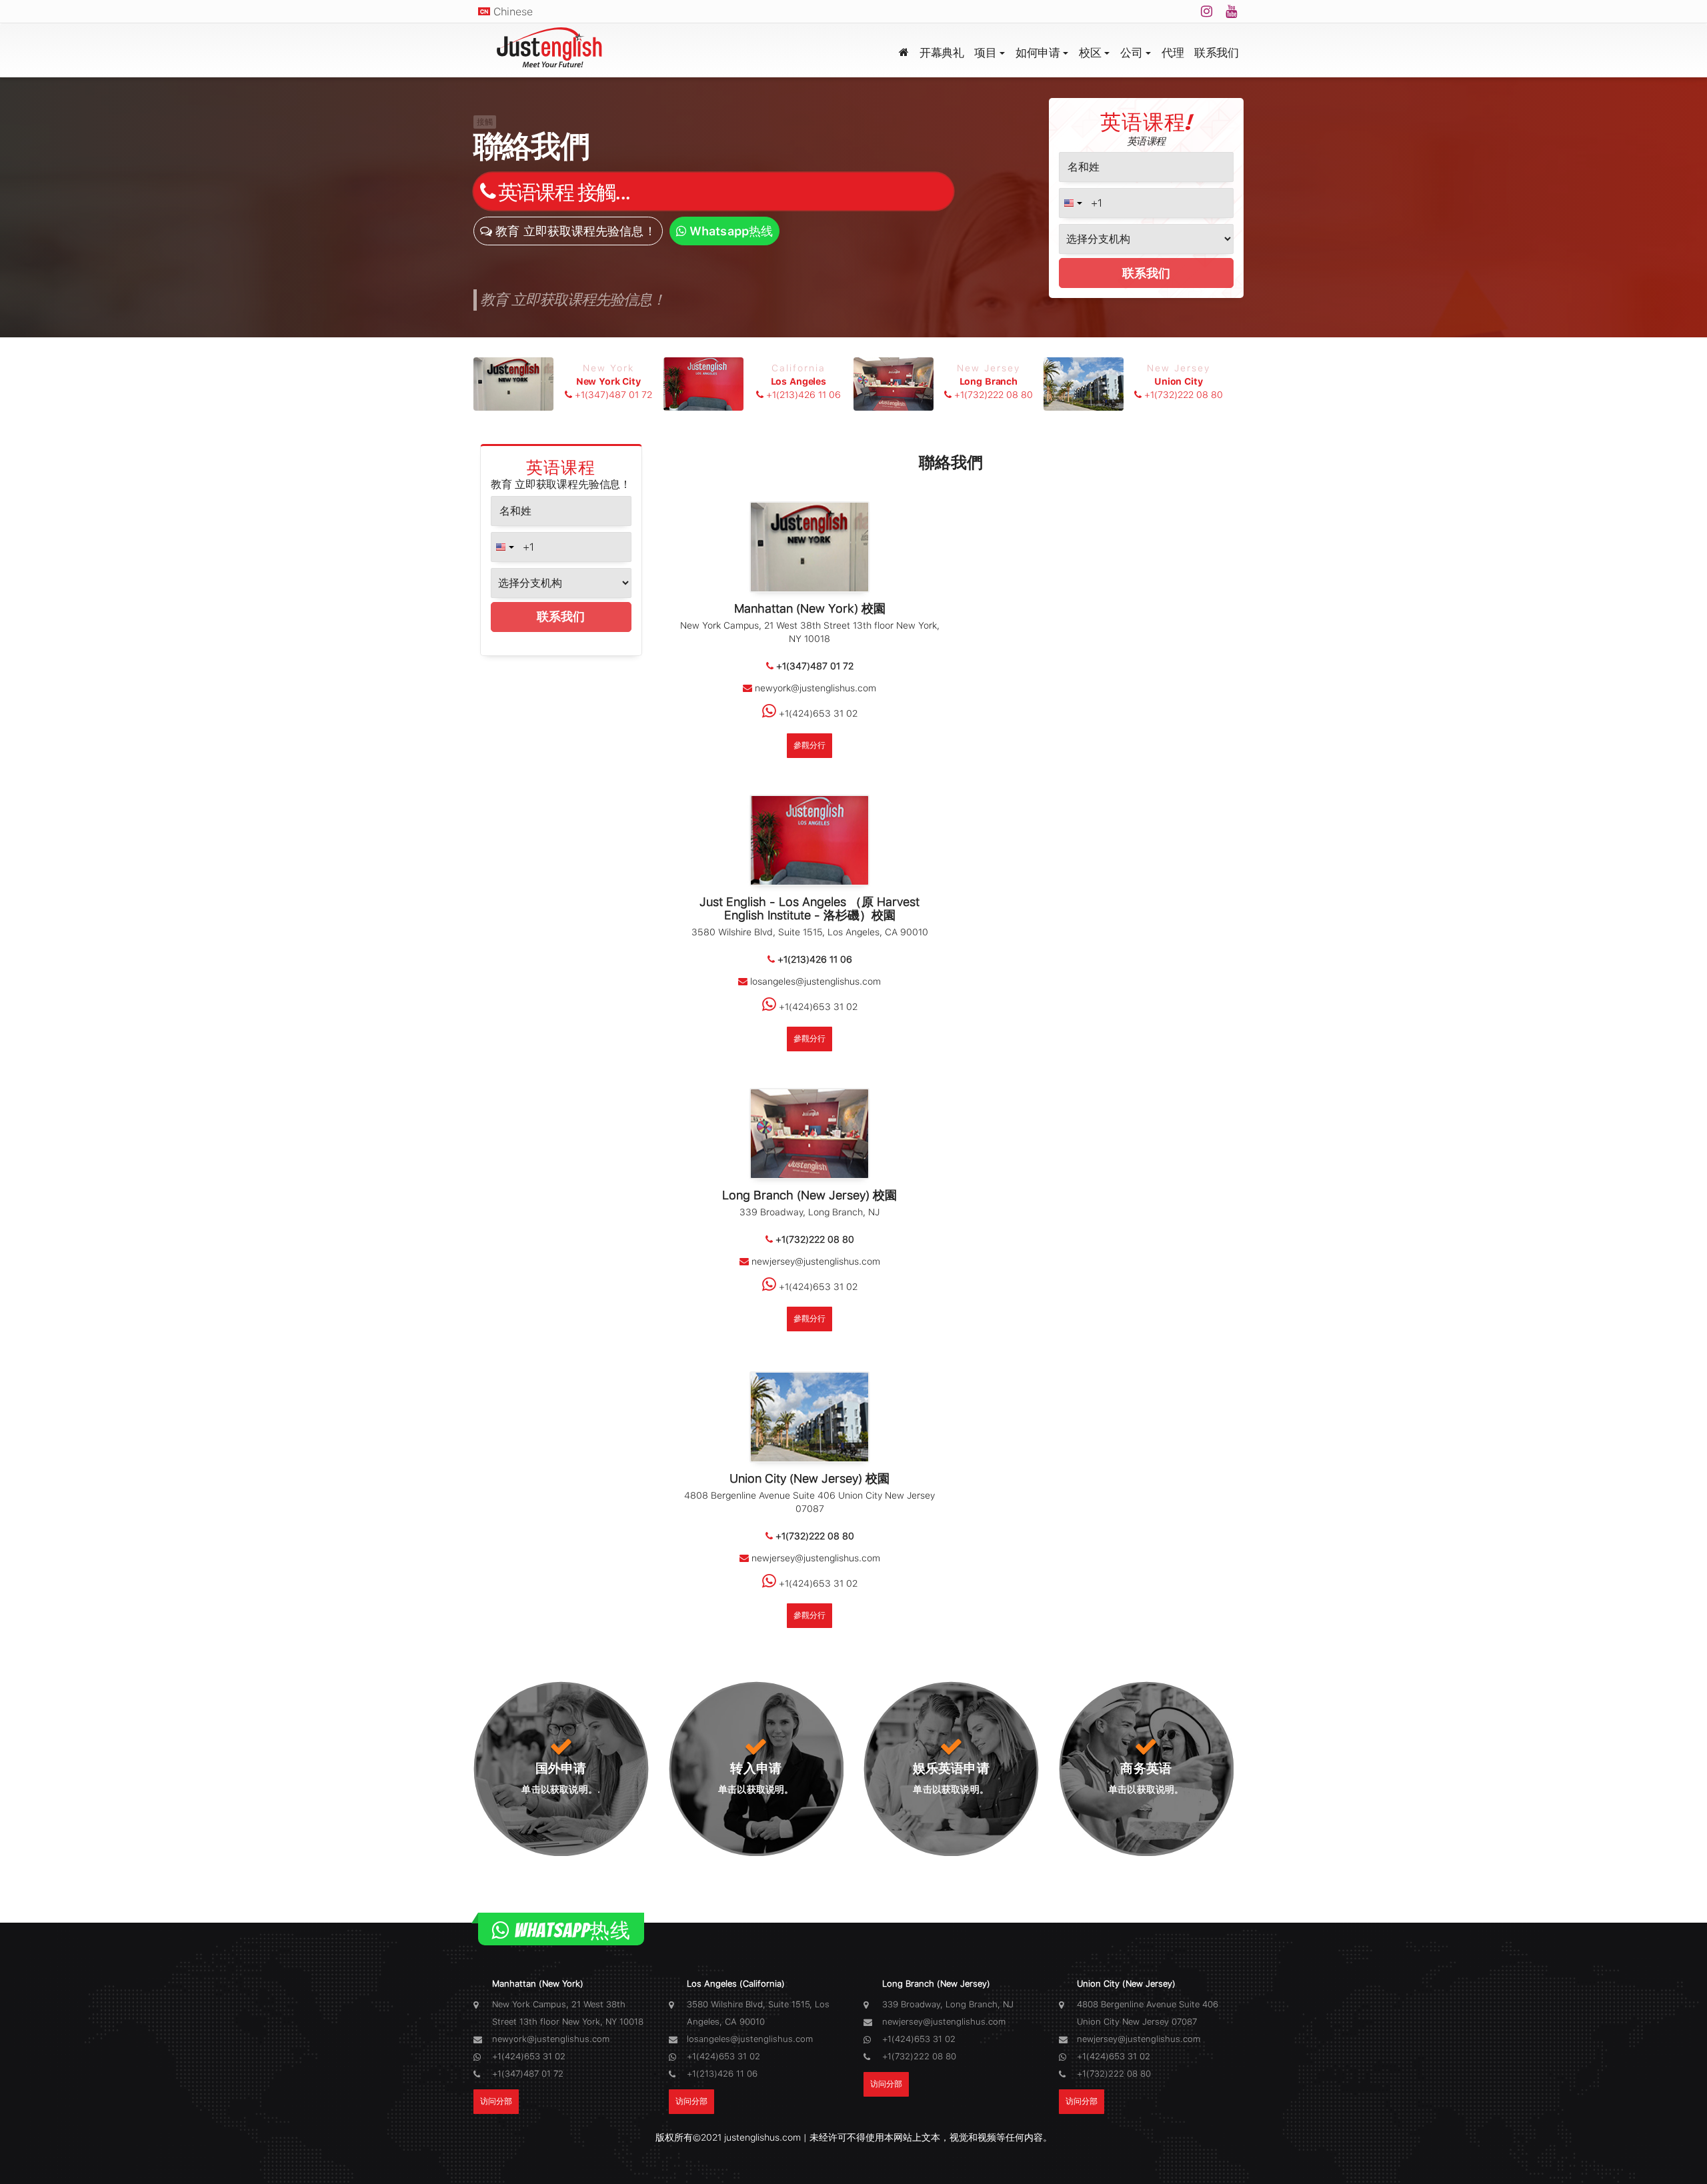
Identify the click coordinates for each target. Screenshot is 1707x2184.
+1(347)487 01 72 (612, 381)
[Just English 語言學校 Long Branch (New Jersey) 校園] (809, 1136)
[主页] (904, 50)
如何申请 (1038, 53)
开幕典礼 (942, 53)
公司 (1131, 53)
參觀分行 (809, 745)
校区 (1090, 53)
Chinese (513, 12)
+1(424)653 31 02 (817, 713)
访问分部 (496, 2101)
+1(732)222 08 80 (992, 381)
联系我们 (1216, 53)
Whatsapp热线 (729, 231)
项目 (985, 53)
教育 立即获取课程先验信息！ (574, 231)
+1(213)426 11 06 (802, 381)
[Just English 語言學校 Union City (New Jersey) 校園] (809, 1419)
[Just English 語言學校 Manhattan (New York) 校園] (809, 550)
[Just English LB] (554, 50)
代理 (1173, 53)
